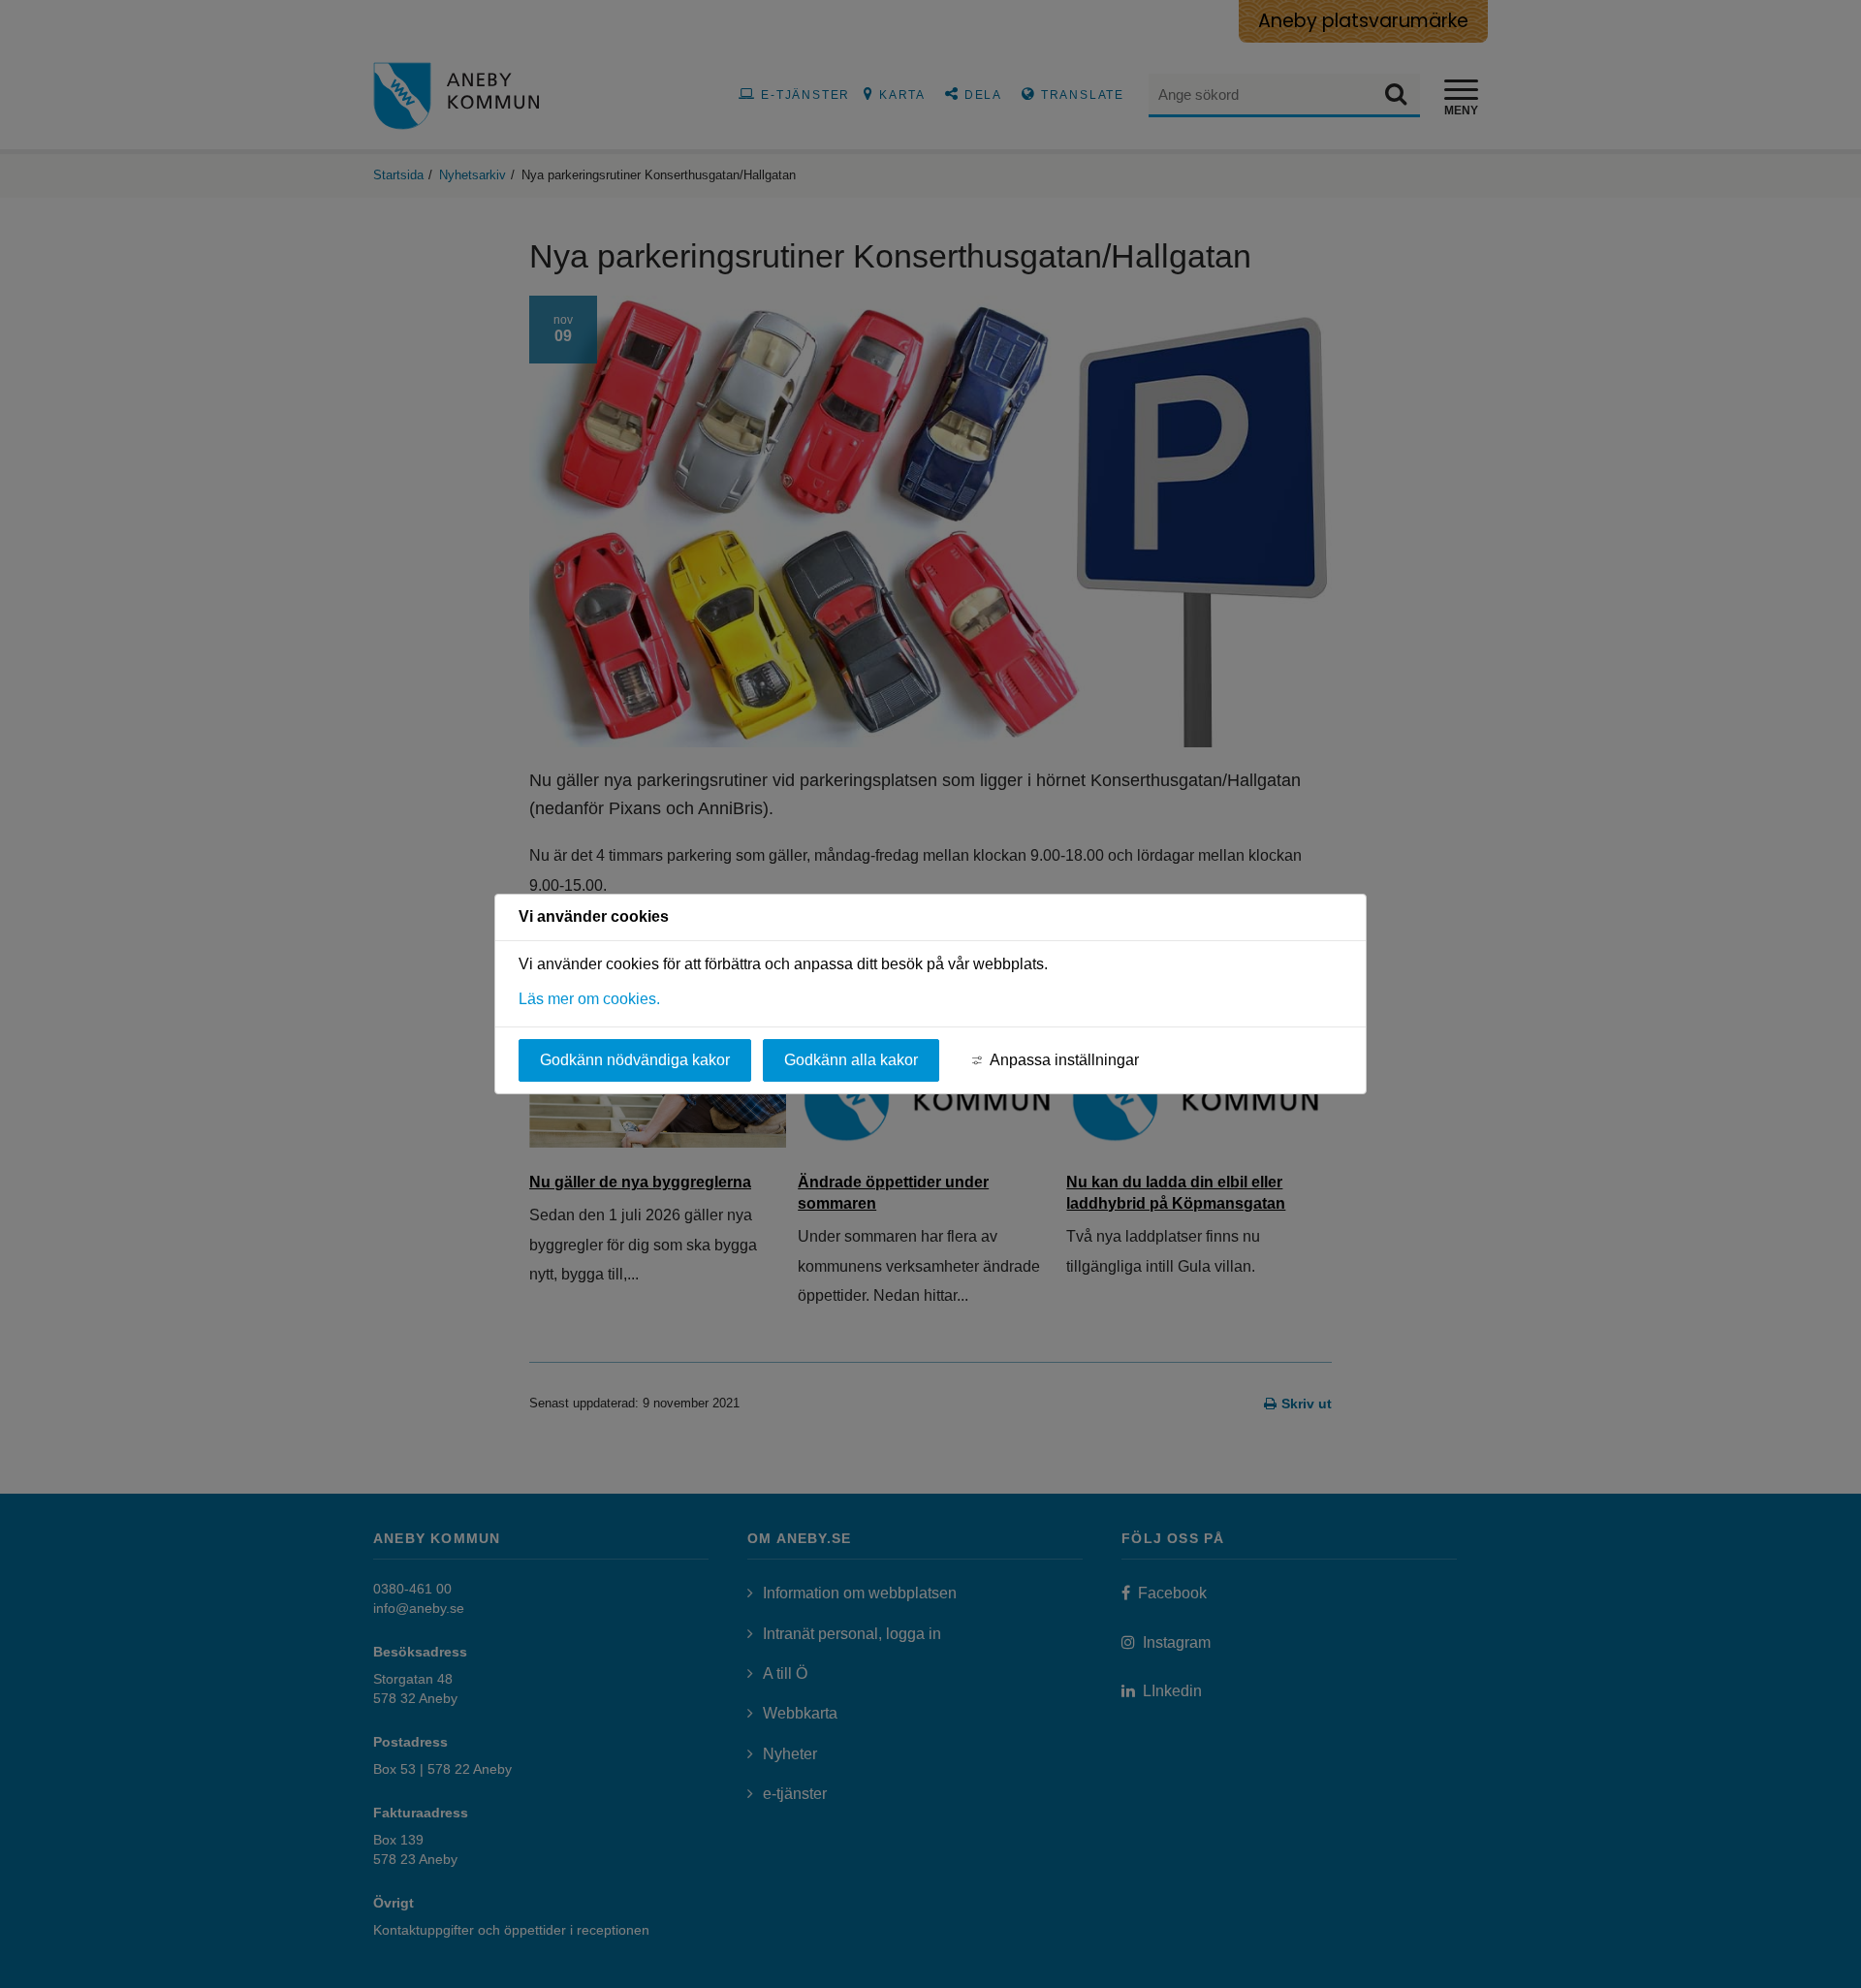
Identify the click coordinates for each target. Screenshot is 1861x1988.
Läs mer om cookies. (589, 999)
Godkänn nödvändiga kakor (635, 1060)
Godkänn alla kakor (851, 1060)
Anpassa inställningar (1064, 1060)
